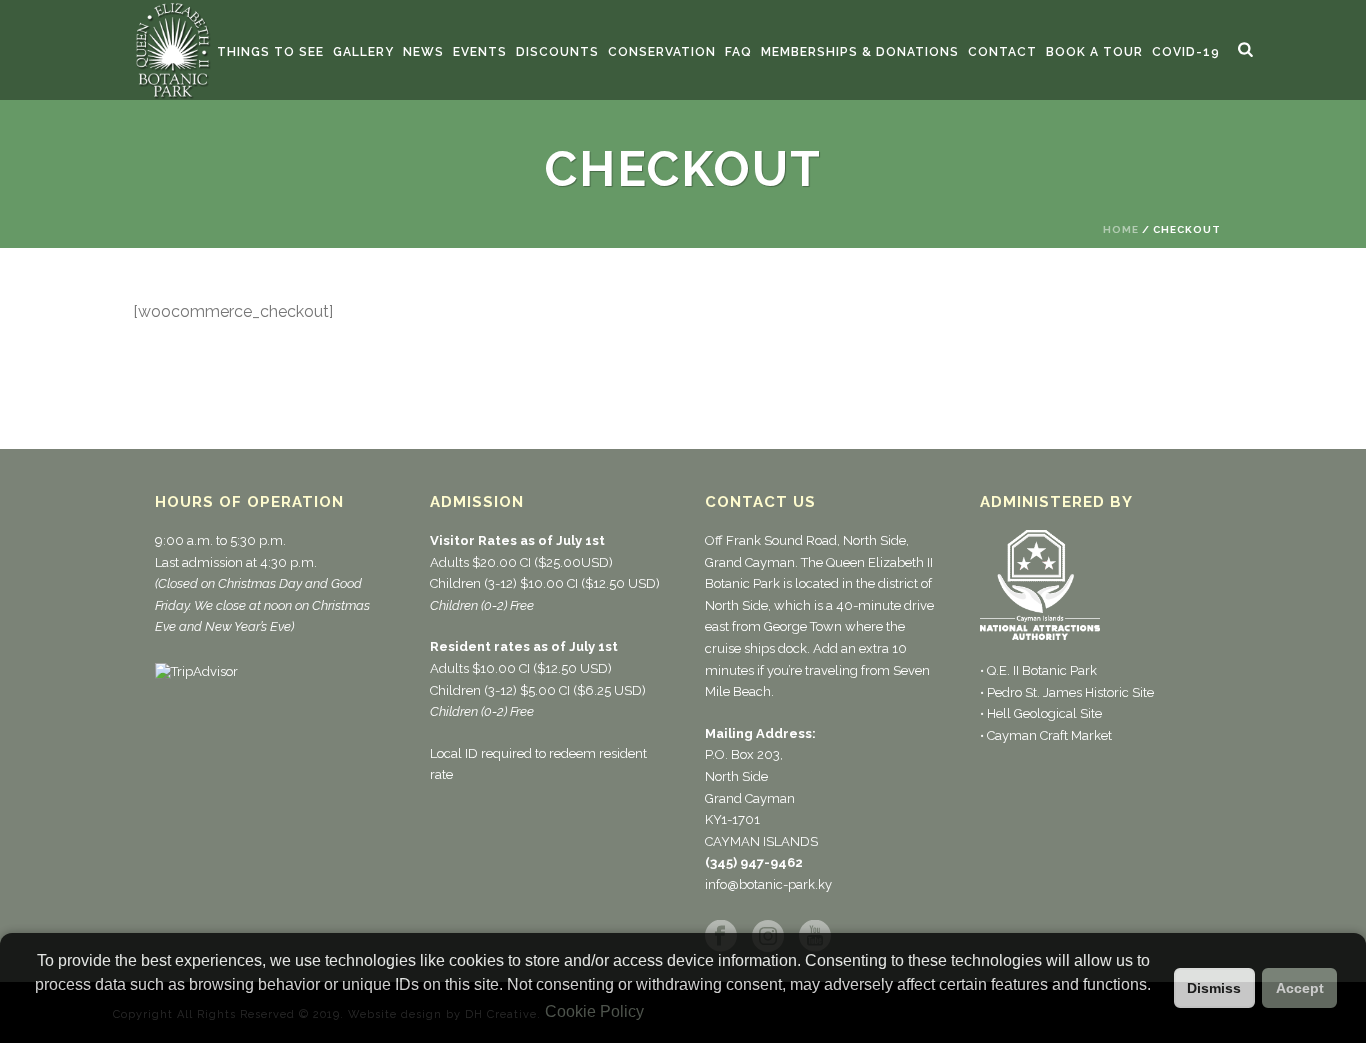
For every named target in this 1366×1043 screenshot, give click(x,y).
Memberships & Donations (860, 52)
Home (1121, 229)
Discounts (557, 52)
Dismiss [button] (1214, 988)
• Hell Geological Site (1041, 713)
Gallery (363, 52)
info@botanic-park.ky (768, 884)
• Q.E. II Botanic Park (1038, 670)
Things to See (270, 52)
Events (480, 52)
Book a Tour (1094, 52)
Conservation (662, 52)
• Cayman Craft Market (1046, 735)
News (423, 52)
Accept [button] (1300, 988)
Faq (738, 52)
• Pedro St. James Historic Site (1067, 692)
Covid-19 (1186, 52)
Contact (1002, 52)
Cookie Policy (594, 1011)
